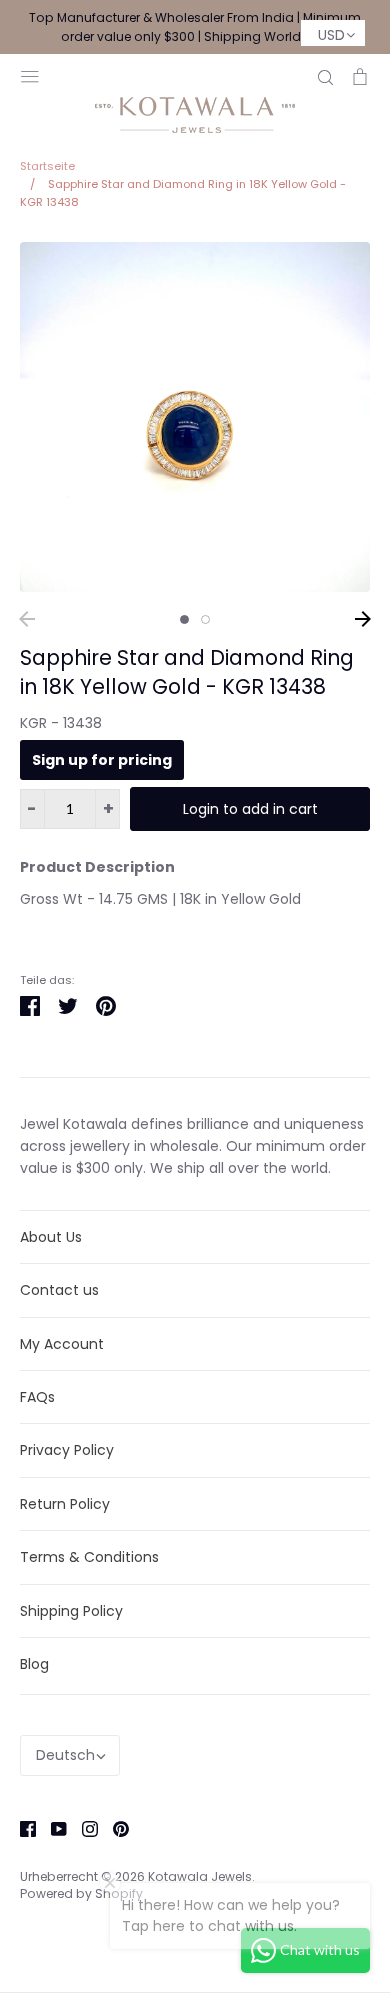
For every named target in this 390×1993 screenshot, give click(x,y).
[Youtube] (51, 1827)
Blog (34, 1664)
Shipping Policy (71, 1611)
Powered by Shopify (81, 1893)
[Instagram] (82, 1827)
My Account (62, 1344)
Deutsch (65, 1755)
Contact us (59, 1290)
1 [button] (184, 619)
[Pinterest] (113, 1827)
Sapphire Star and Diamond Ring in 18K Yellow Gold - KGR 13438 (187, 672)
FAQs (37, 1397)
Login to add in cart (250, 809)
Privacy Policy (67, 1450)
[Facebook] (20, 1827)
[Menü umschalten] (30, 74)
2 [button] (205, 619)
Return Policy (65, 1504)
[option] (195, 417)
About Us (51, 1237)
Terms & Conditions (89, 1557)
